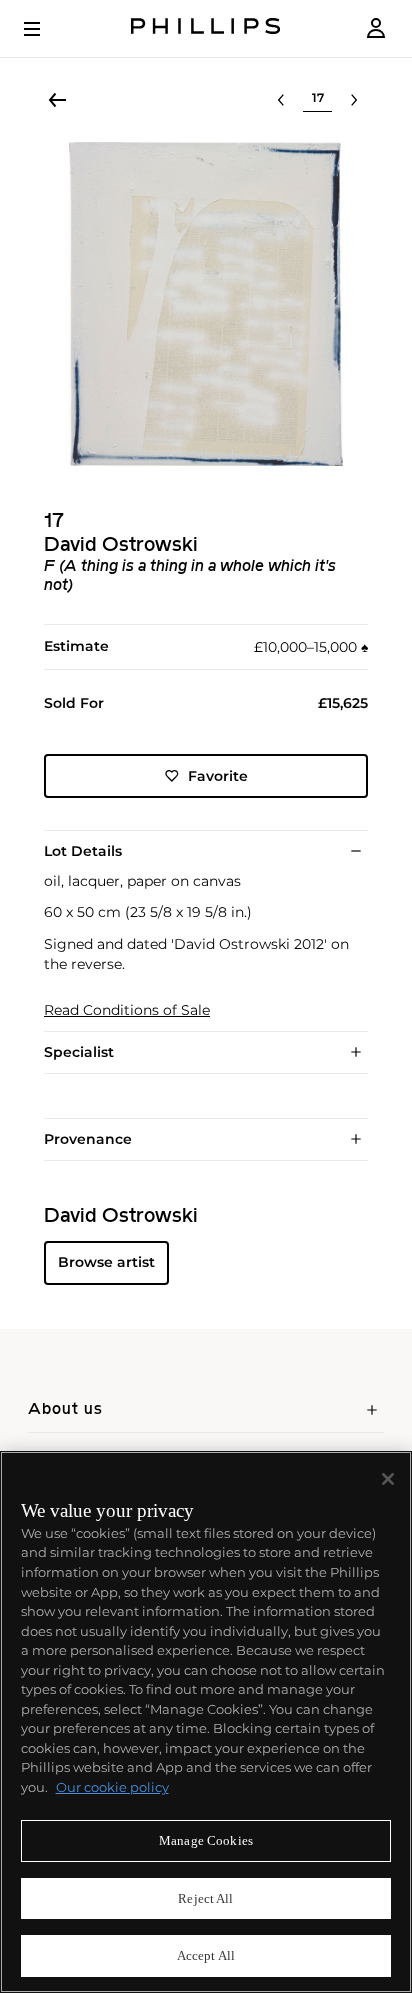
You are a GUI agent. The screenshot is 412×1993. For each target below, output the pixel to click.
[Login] (376, 28)
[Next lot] (354, 100)
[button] (206, 304)
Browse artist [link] (106, 1262)
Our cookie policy (112, 1787)
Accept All (206, 1955)
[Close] (388, 1479)
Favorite (218, 776)
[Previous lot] (281, 100)
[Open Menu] (46, 29)
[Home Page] (206, 28)
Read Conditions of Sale (127, 1010)
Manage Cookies (206, 1840)
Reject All (205, 1898)
